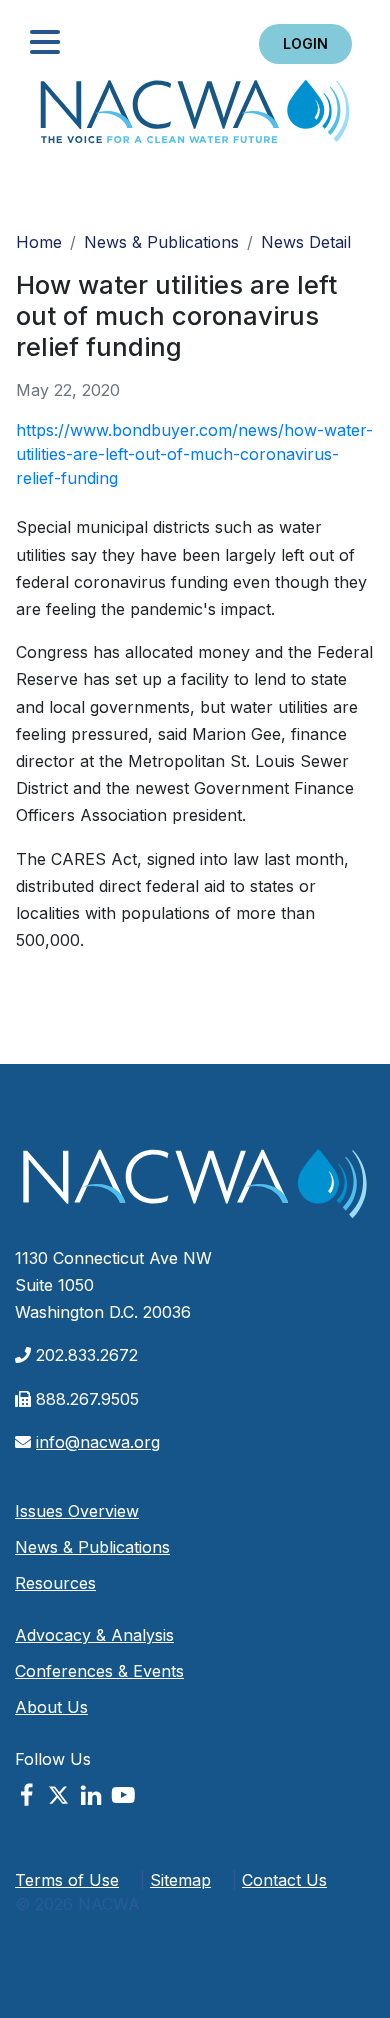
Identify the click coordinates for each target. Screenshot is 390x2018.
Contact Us (284, 1880)
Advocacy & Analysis (94, 1635)
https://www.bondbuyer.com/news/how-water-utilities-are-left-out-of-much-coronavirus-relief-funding (194, 454)
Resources (55, 1583)
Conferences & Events (99, 1671)
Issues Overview (77, 1511)
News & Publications (161, 242)
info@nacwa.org (98, 1442)
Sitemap (180, 1880)
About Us (51, 1707)
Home (195, 117)
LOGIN (305, 43)
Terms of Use (67, 1880)
